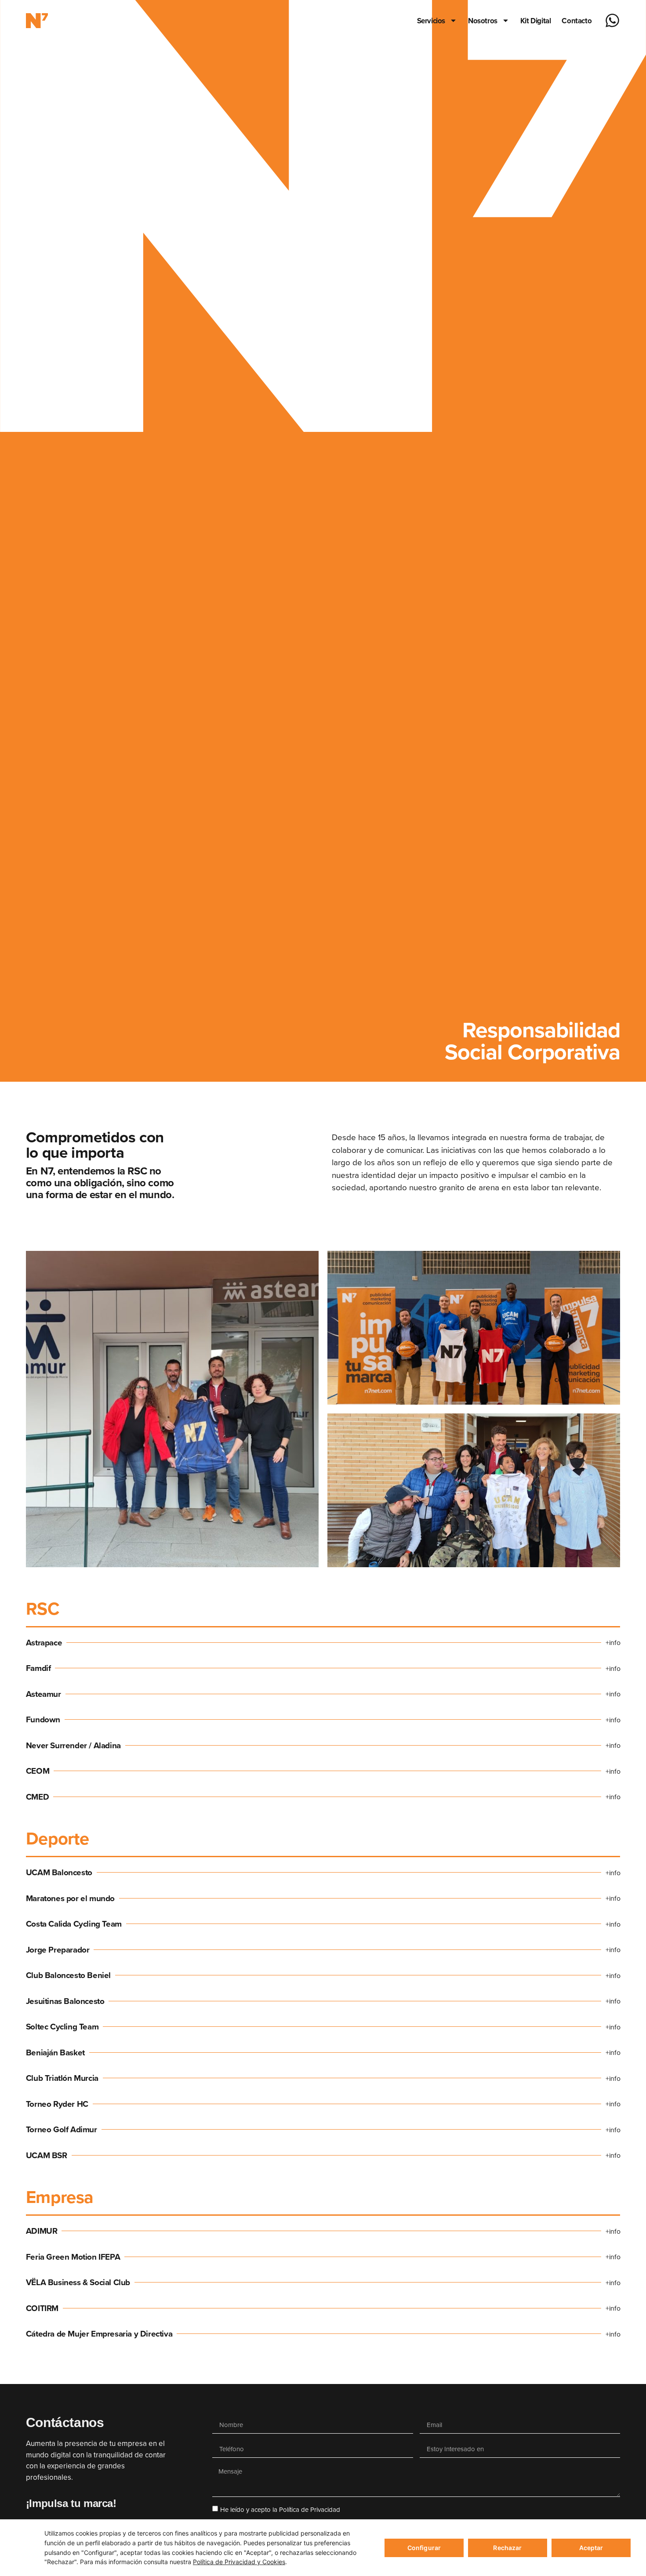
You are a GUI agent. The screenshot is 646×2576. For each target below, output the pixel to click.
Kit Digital (536, 21)
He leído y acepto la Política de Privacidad (280, 2509)
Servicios (431, 21)
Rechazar (507, 2548)
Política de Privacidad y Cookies (239, 2562)
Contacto (577, 21)
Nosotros (483, 21)
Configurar (424, 2548)
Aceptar (591, 2548)
